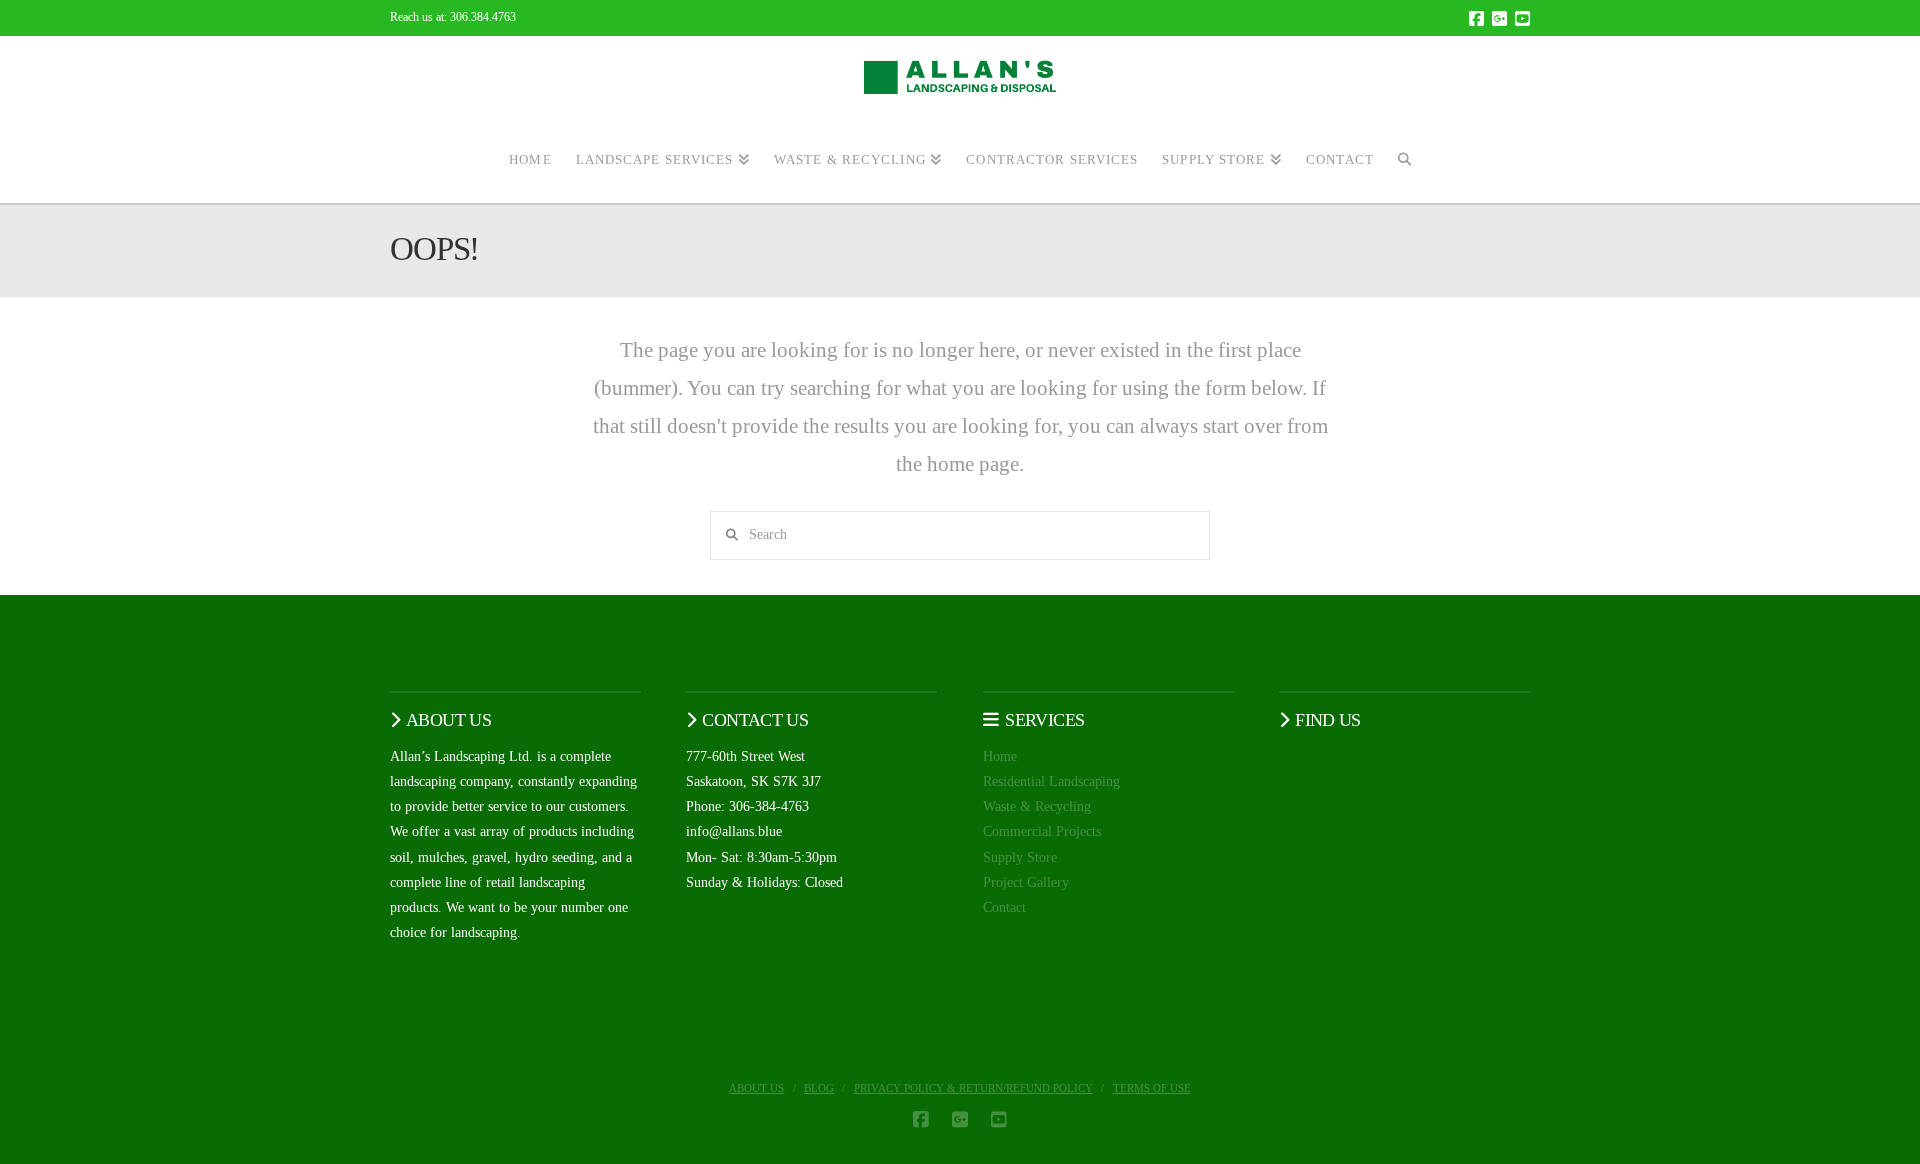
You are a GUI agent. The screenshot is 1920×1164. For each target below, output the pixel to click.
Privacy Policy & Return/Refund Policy (973, 1088)
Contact (1004, 907)
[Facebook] (1476, 18)
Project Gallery (1026, 882)
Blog (819, 1088)
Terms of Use (1152, 1088)
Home (1000, 756)
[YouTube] (1522, 18)
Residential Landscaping (1051, 781)
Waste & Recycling (1037, 806)
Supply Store (1020, 857)
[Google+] (1499, 18)
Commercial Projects (1042, 831)
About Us (756, 1088)
